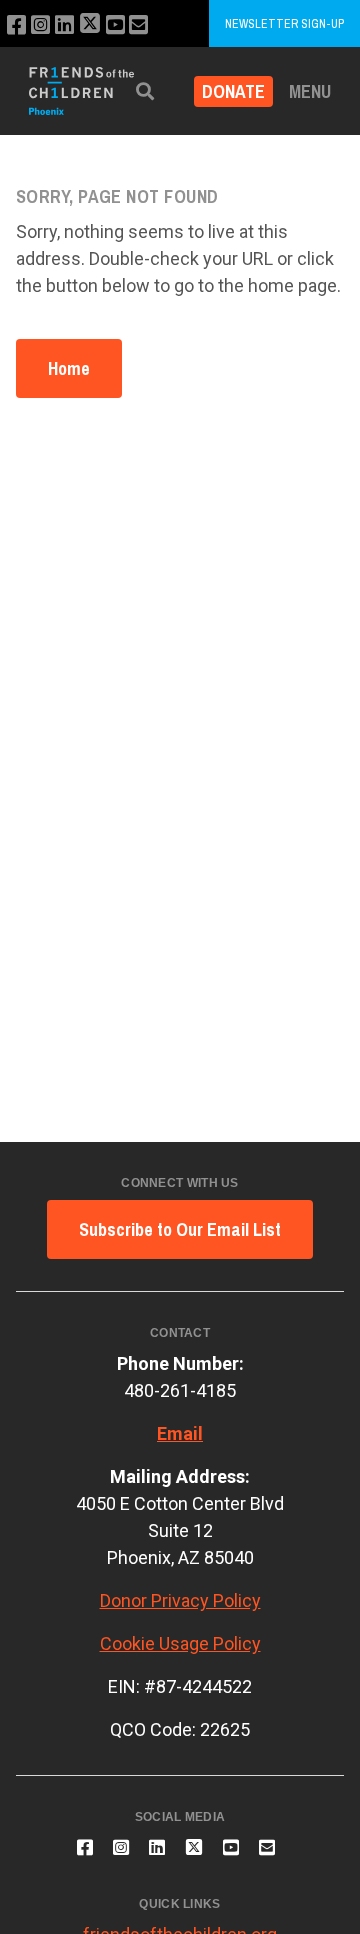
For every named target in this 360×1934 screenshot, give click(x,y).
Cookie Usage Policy (180, 1643)
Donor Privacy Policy (180, 1600)
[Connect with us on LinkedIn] (64, 25)
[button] (145, 91)
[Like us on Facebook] (16, 25)
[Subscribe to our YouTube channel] (115, 25)
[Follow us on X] (90, 25)
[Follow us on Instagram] (40, 25)
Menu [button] (310, 91)
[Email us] (138, 25)
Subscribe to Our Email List (180, 1229)
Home (69, 368)
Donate (233, 91)
